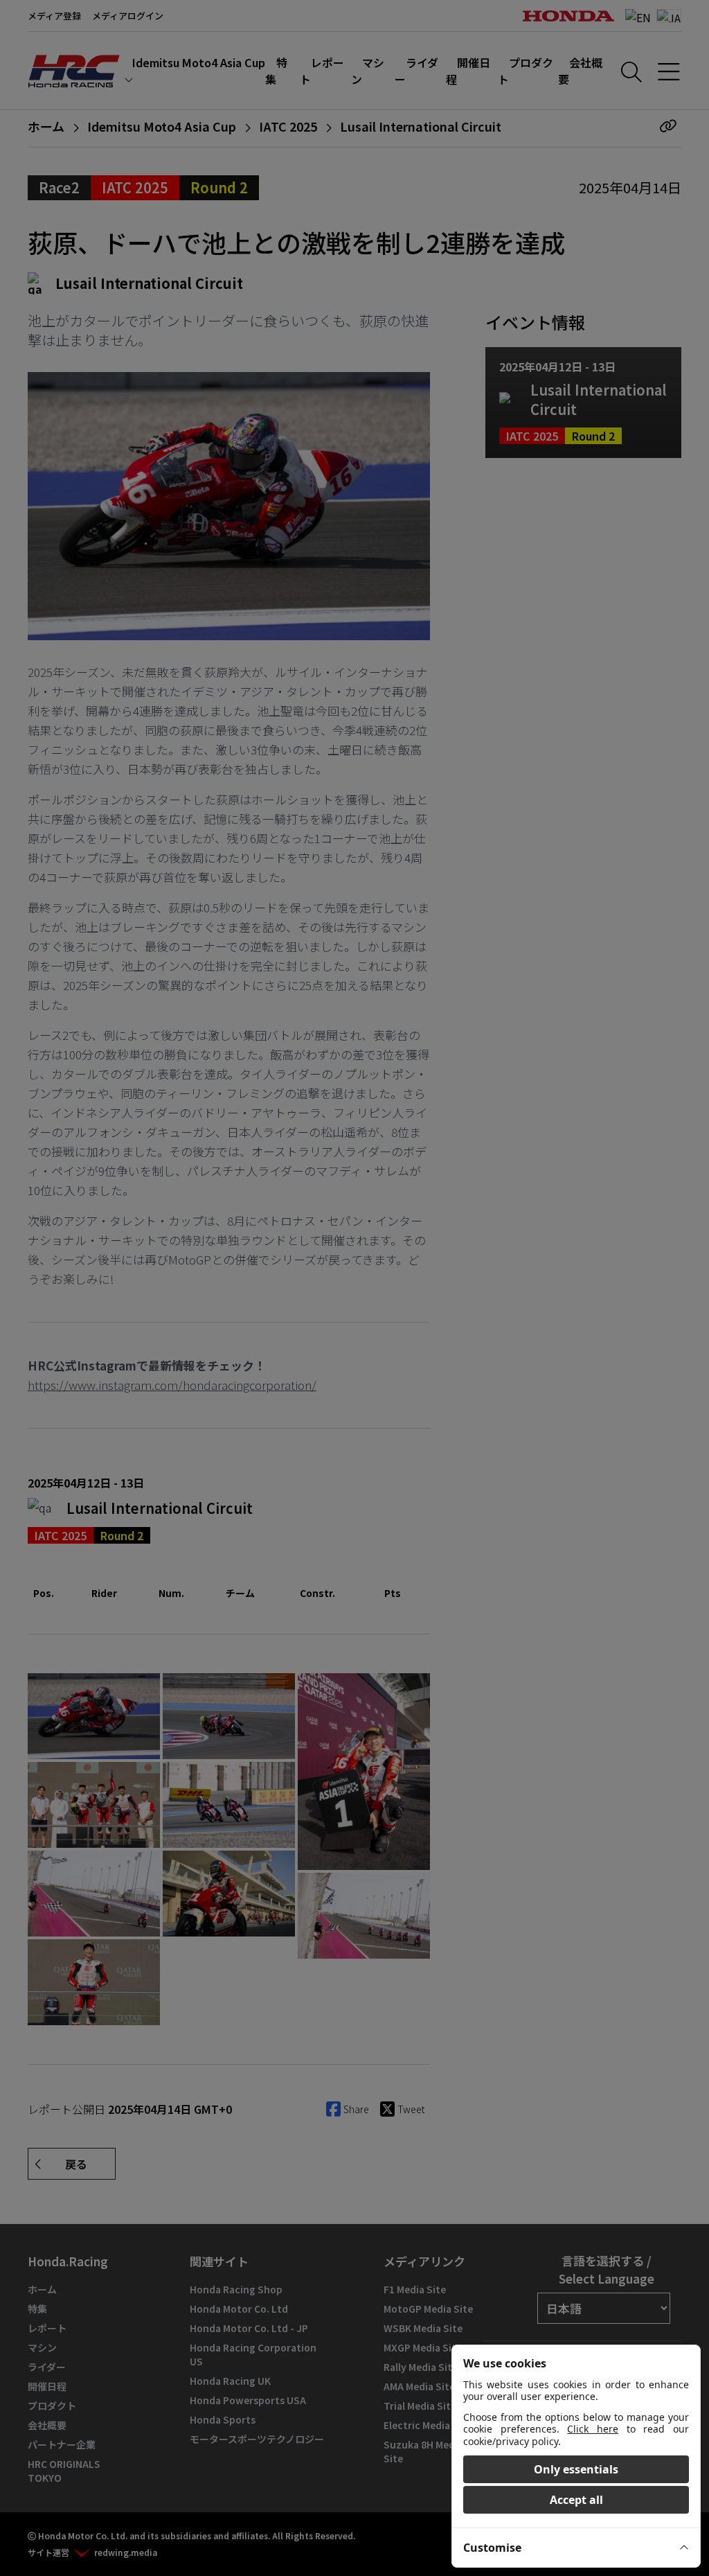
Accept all (576, 2500)
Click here (593, 2429)
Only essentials (576, 2469)
